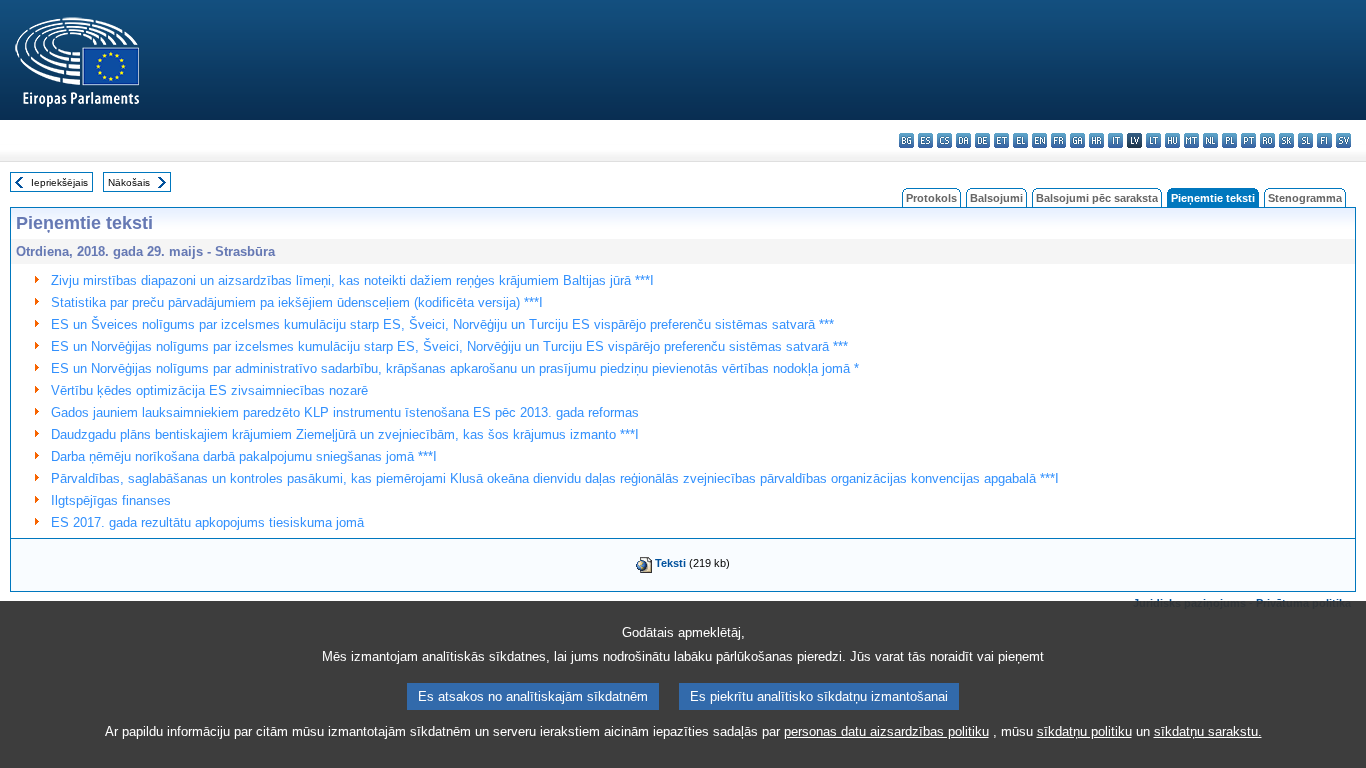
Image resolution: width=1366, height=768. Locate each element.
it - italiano (1115, 140)
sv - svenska (1343, 140)
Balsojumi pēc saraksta (1097, 198)
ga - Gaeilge (1077, 140)
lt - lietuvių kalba (1153, 140)
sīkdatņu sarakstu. (1208, 731)
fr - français (1058, 140)
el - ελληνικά (1020, 140)
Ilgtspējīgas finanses (111, 500)
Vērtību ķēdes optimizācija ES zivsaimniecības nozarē (209, 390)
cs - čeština (944, 140)
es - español (925, 140)
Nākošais (129, 182)
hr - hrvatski (1096, 140)
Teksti (670, 563)
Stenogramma (1305, 198)
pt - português (1248, 140)
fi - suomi (1324, 140)
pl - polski (1229, 140)
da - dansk (963, 140)
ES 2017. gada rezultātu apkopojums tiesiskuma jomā (207, 522)
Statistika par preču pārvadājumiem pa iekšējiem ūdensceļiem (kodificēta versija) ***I (297, 302)
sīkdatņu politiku (1084, 731)
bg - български (906, 140)
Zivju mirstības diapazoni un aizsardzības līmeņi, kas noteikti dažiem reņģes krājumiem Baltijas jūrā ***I (352, 280)
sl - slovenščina (1305, 140)
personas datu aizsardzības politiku (886, 731)
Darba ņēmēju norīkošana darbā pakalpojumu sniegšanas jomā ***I (244, 456)
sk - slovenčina (1286, 140)
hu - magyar (1172, 140)
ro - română (1267, 140)
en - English (1039, 140)
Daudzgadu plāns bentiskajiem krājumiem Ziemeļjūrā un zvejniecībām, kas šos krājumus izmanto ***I (345, 434)
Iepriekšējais (59, 182)
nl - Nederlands (1210, 140)
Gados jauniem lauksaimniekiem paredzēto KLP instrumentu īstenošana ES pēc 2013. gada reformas (345, 412)
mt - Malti (1191, 140)
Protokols (931, 198)
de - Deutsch (982, 140)
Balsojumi (996, 198)
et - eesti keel (1001, 140)
